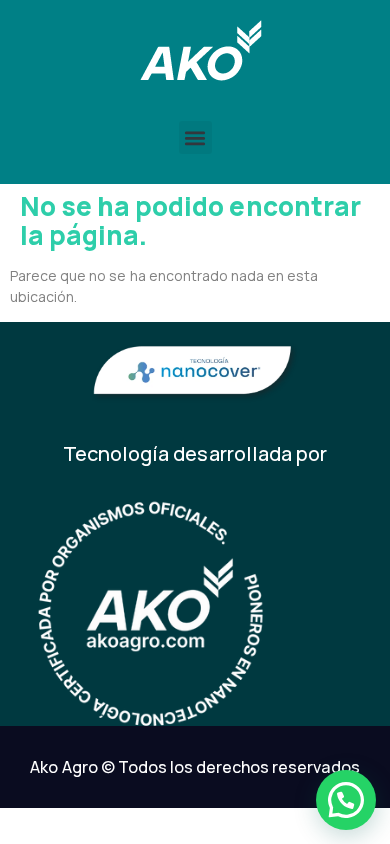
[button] (195, 137)
